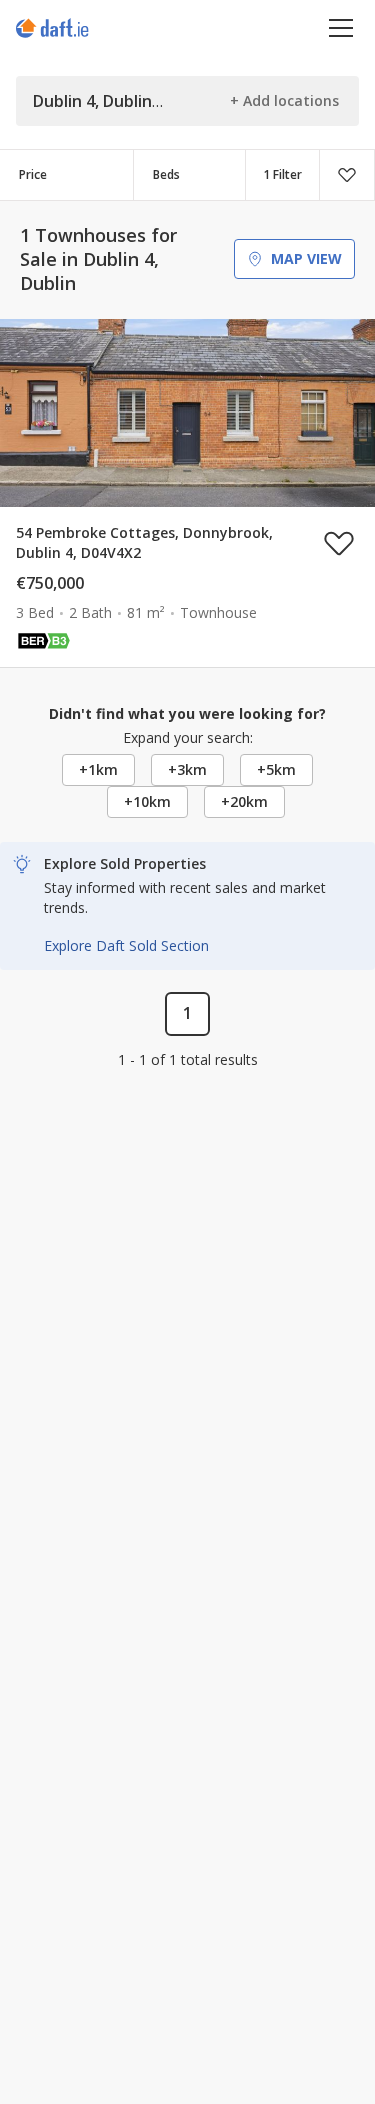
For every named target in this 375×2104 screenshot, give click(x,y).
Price (33, 174)
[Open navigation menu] (341, 27)
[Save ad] (339, 543)
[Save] (347, 175)
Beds (166, 174)
